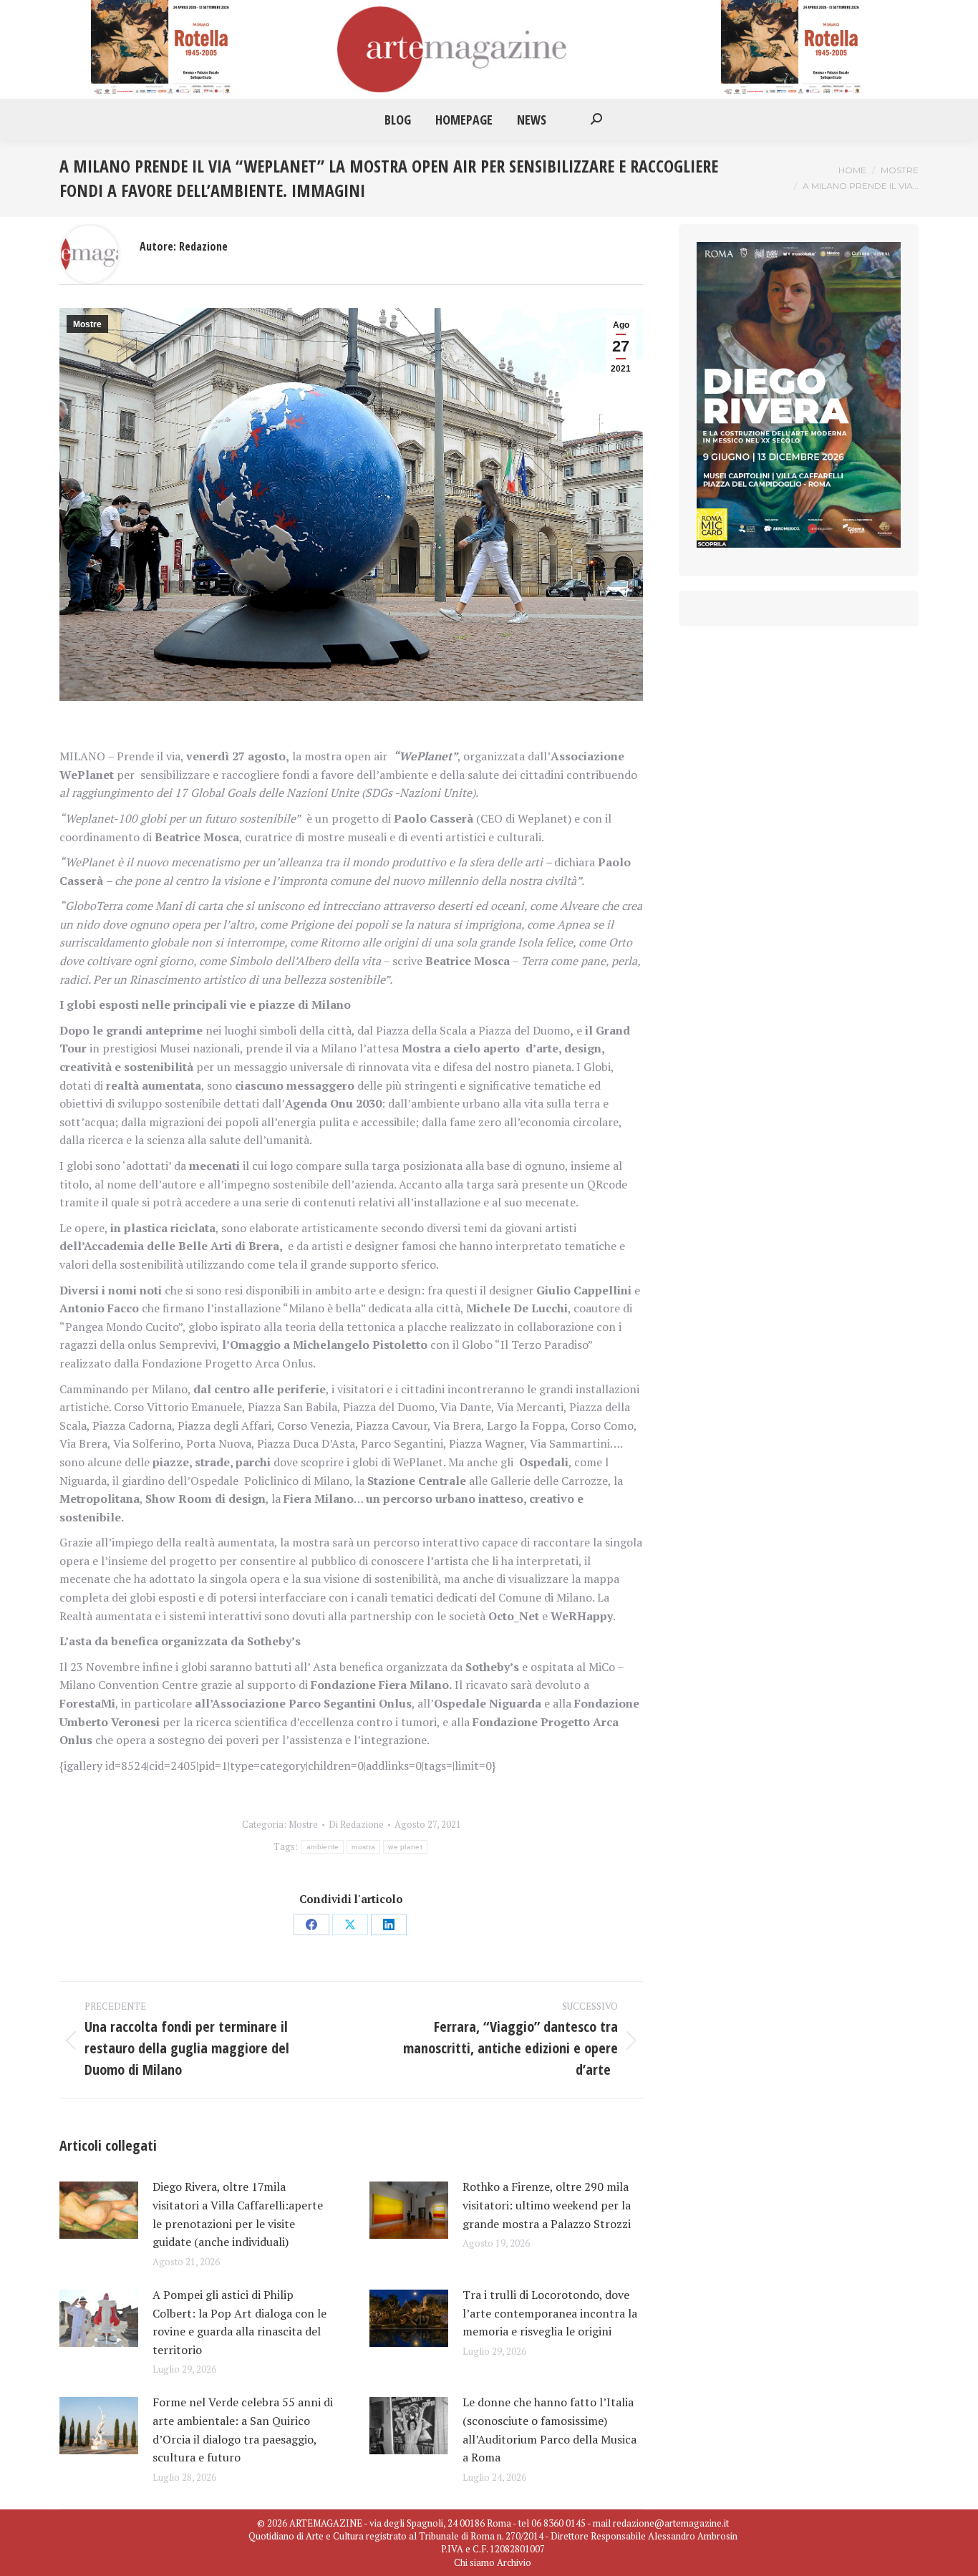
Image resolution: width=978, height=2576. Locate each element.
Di (356, 1824)
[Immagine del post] (99, 2210)
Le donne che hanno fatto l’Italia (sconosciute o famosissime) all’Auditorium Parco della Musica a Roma (549, 2430)
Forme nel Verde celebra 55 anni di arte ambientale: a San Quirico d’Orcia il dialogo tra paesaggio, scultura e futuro (243, 2430)
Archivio (514, 2562)
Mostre (87, 324)
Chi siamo (474, 2562)
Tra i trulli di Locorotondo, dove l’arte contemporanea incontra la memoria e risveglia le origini (550, 2313)
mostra (363, 1847)
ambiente (323, 1847)
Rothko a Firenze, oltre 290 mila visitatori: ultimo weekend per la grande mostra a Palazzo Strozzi (547, 2205)
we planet (405, 1847)
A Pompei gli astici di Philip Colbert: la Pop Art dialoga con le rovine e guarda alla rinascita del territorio (239, 2322)
